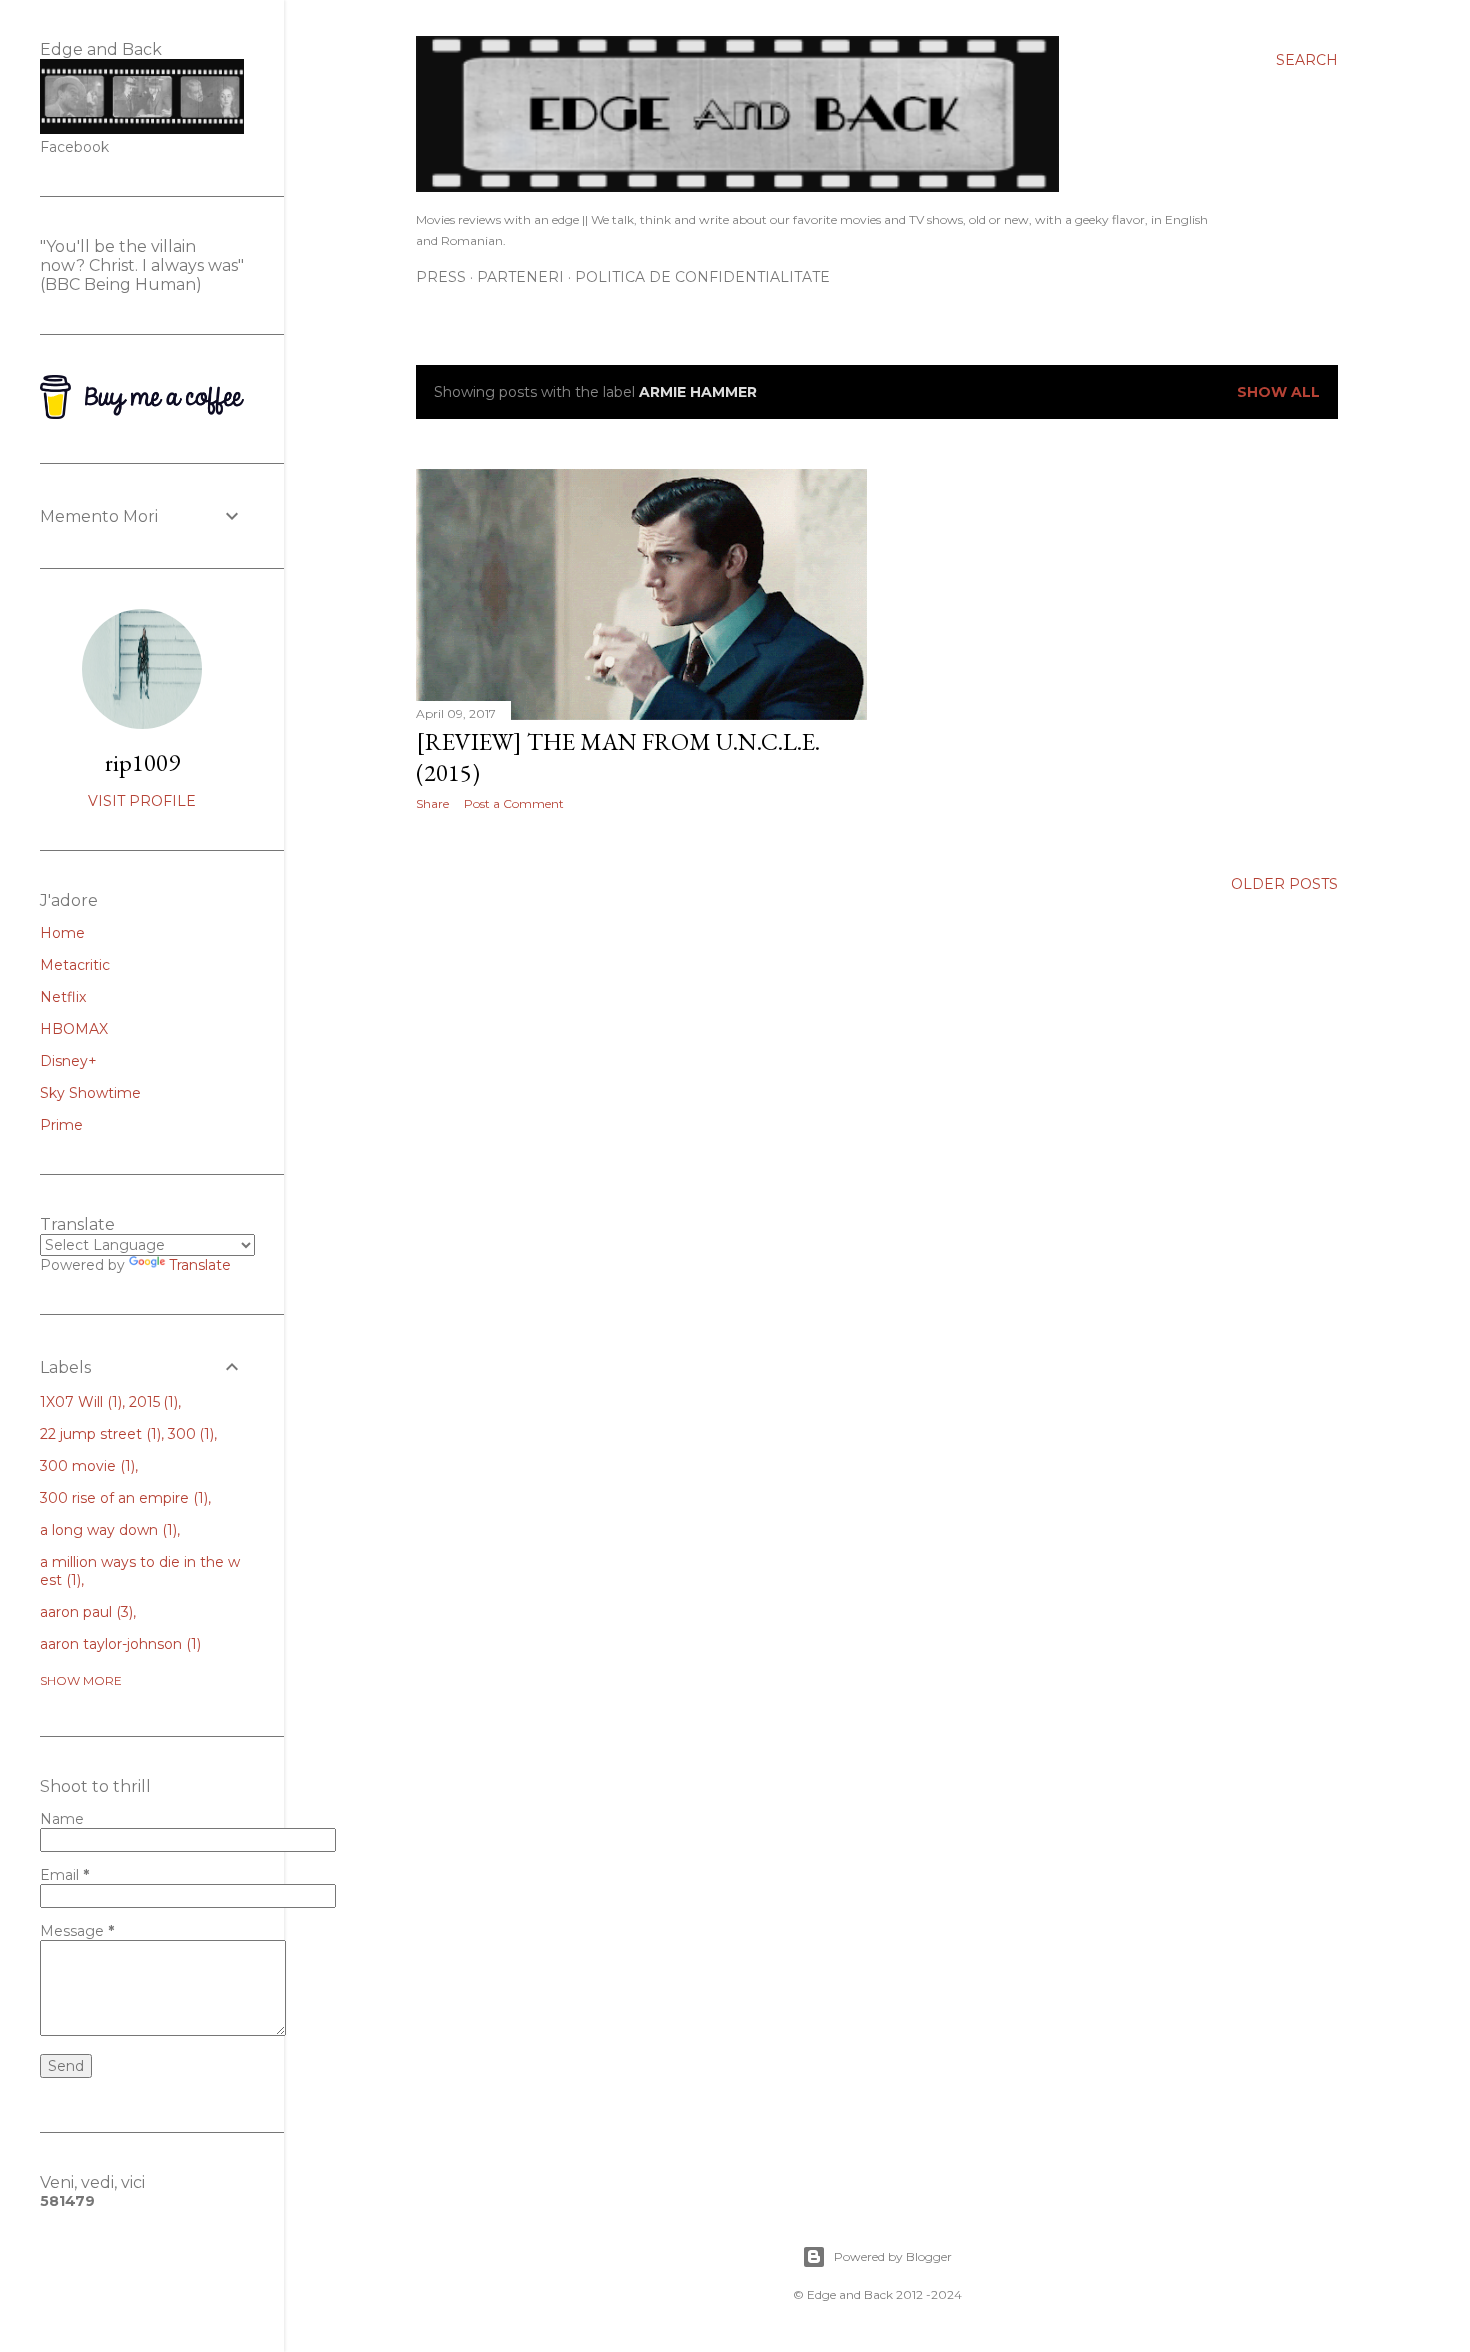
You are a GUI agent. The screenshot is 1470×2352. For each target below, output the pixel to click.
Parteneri (520, 277)
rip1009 (142, 762)
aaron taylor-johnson (118, 1644)
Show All (1278, 392)
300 (189, 1434)
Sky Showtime (90, 1093)
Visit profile (142, 801)
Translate (200, 1265)
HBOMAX (74, 1029)
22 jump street (98, 1434)
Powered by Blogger (893, 2256)
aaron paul (84, 1612)
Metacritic (75, 965)
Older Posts (1284, 884)
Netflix (63, 997)
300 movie (85, 1466)
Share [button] (432, 803)
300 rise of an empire (122, 1498)
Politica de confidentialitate (702, 277)
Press (441, 277)
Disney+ (68, 1061)
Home (62, 933)
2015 (152, 1402)
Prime (61, 1125)
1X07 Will (79, 1402)
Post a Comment (514, 803)
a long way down (106, 1530)
